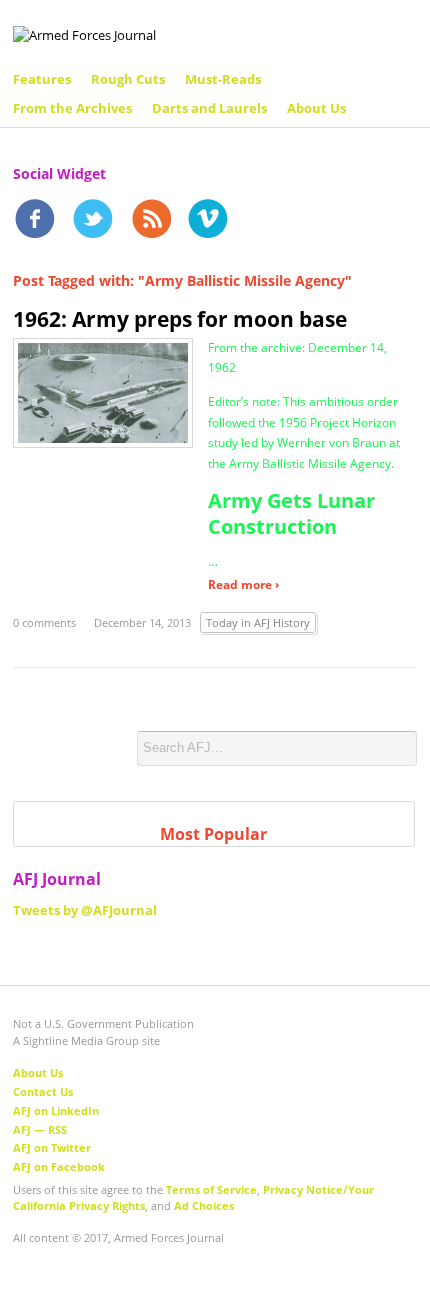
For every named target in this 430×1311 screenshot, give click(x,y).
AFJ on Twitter (52, 1147)
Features (42, 79)
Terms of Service (211, 1189)
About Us (316, 108)
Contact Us (43, 1091)
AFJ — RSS (40, 1129)
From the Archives (72, 108)
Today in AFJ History (258, 622)
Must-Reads (223, 79)
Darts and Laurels (209, 108)
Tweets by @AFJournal (85, 910)
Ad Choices (204, 1205)
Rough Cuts (128, 79)
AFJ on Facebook (59, 1166)
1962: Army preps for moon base (180, 319)
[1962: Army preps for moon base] (103, 391)
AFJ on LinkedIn (56, 1110)
